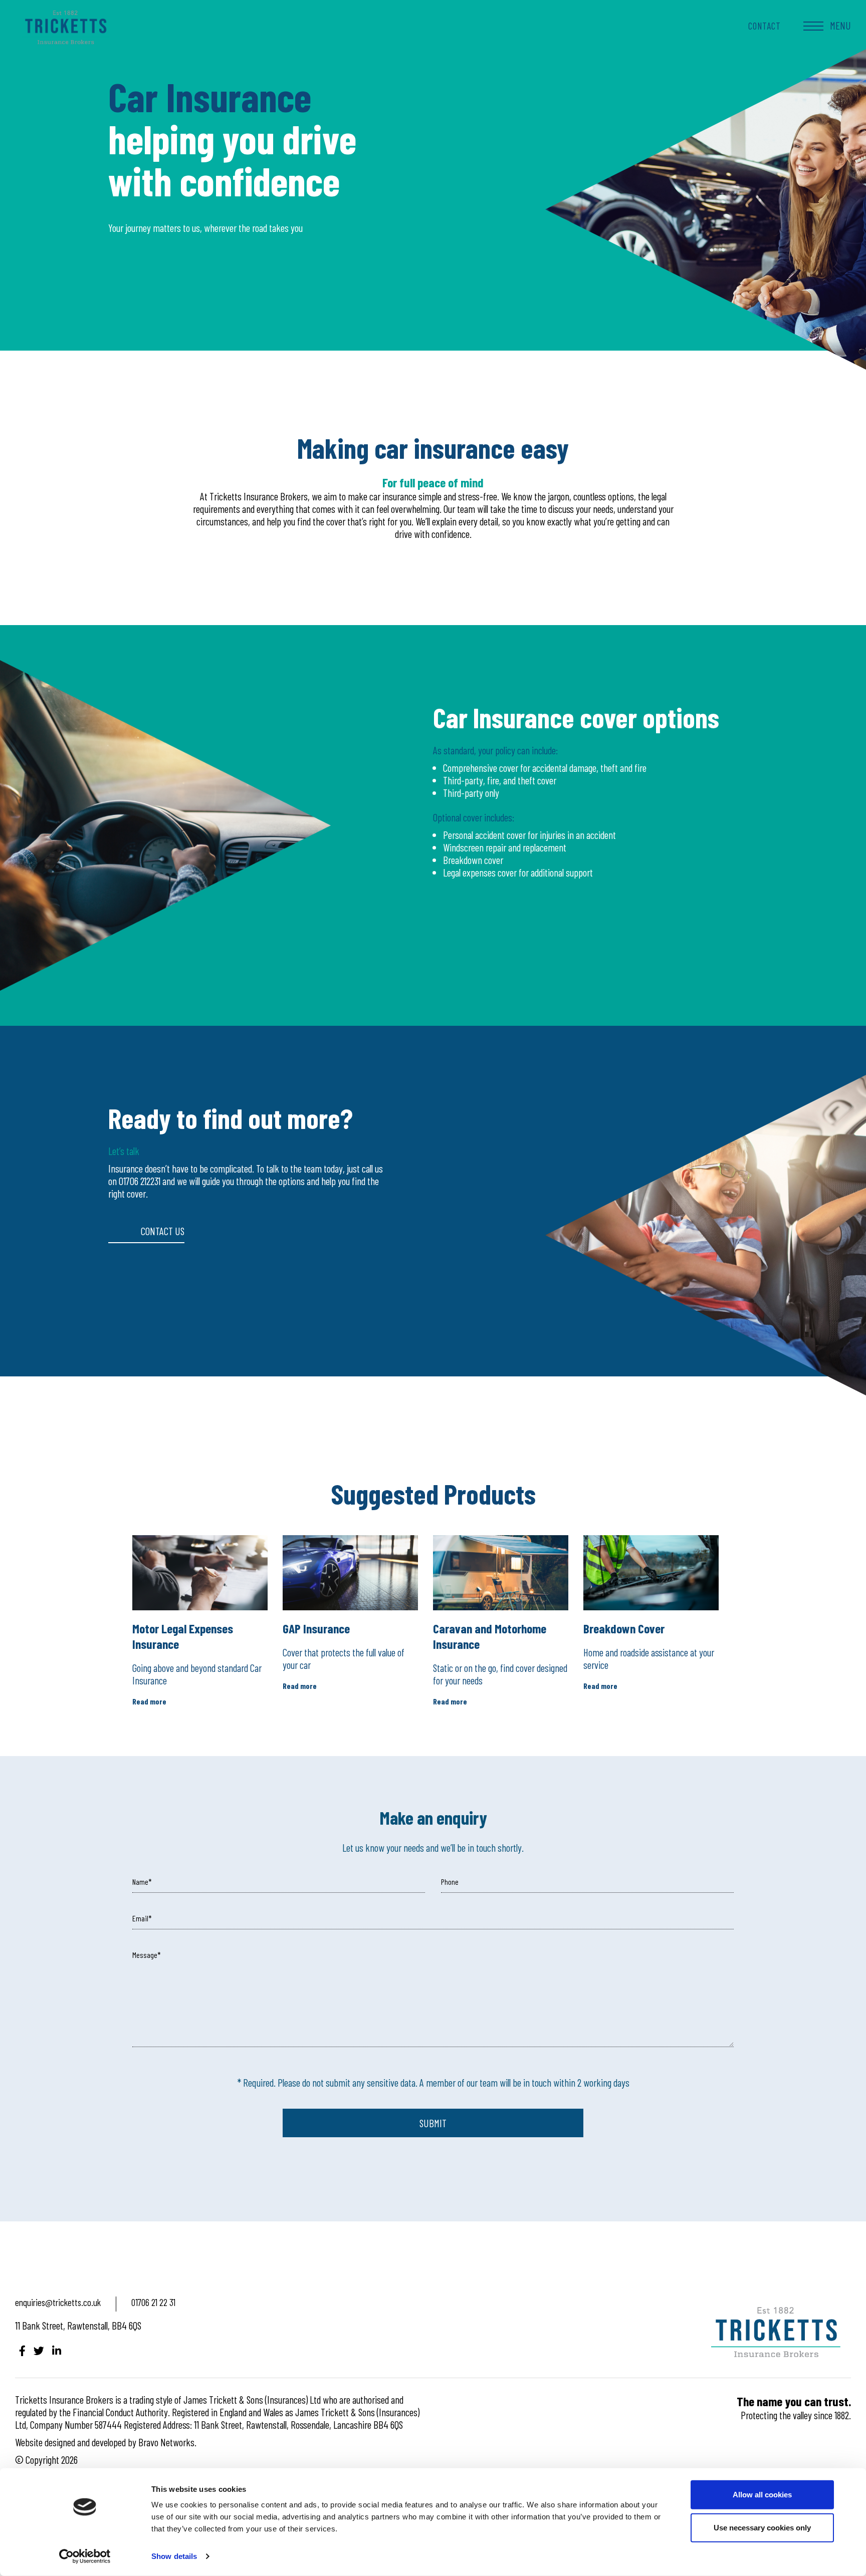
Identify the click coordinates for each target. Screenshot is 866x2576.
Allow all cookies (762, 2495)
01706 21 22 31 (153, 2302)
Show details (174, 2556)
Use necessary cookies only (762, 2527)
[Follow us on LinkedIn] (57, 2350)
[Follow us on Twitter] (39, 2350)
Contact (765, 26)
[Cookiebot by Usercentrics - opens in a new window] (85, 2556)
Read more (149, 1701)
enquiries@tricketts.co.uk (58, 2302)
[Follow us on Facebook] (22, 2350)
